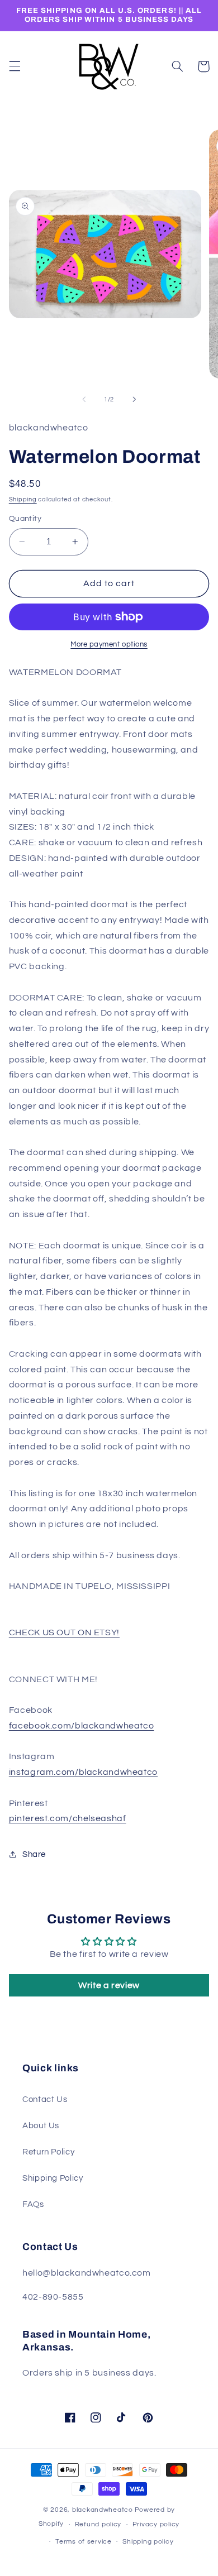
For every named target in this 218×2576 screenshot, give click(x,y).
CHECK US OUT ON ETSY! (64, 1632)
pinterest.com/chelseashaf (68, 1818)
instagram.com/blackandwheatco (83, 1772)
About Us (41, 2126)
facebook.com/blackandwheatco (82, 1726)
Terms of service (84, 2542)
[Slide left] (84, 400)
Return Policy (48, 2152)
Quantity (25, 519)
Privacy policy (156, 2524)
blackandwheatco (103, 2510)
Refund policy (98, 2524)
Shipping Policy (53, 2178)
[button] (15, 66)
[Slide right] (134, 400)
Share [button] (34, 1854)
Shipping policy (148, 2542)
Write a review (109, 1985)
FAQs (33, 2204)
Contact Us (45, 2099)
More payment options (109, 645)
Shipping (23, 499)
